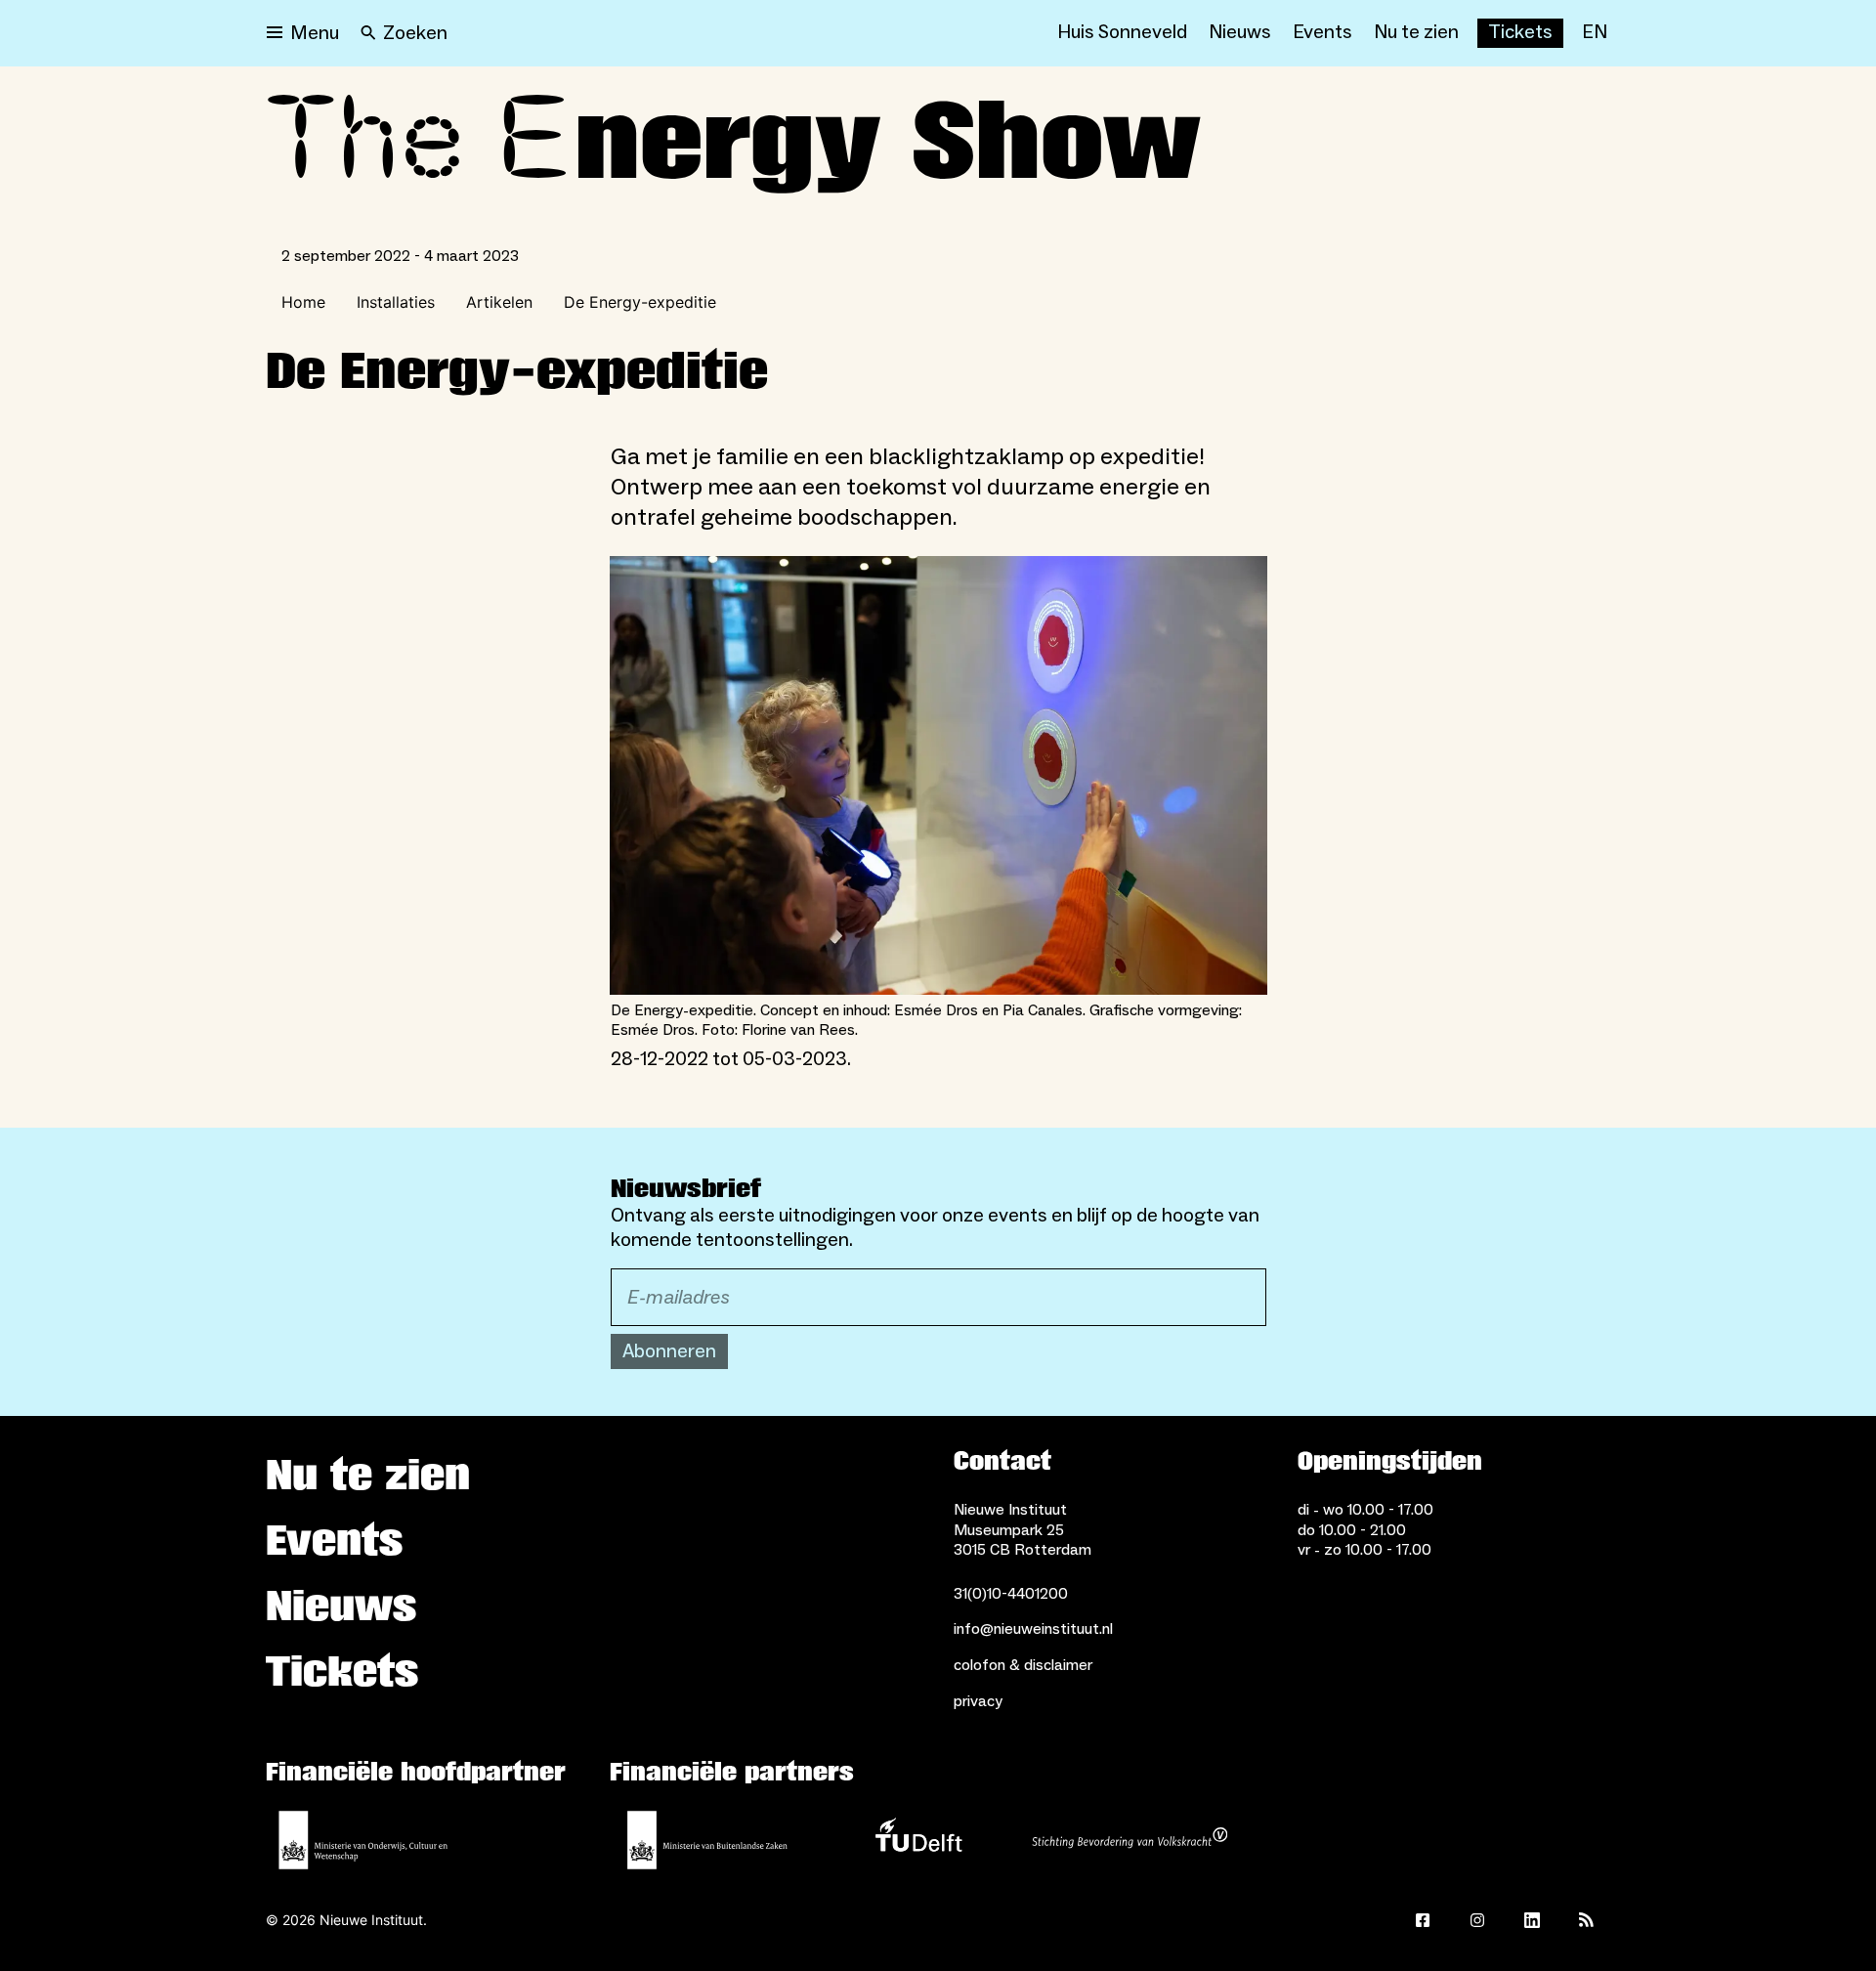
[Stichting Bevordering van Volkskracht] (1130, 1840)
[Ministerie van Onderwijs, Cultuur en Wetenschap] (363, 1840)
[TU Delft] (918, 1840)
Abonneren (669, 1351)
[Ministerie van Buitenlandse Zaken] (707, 1840)
